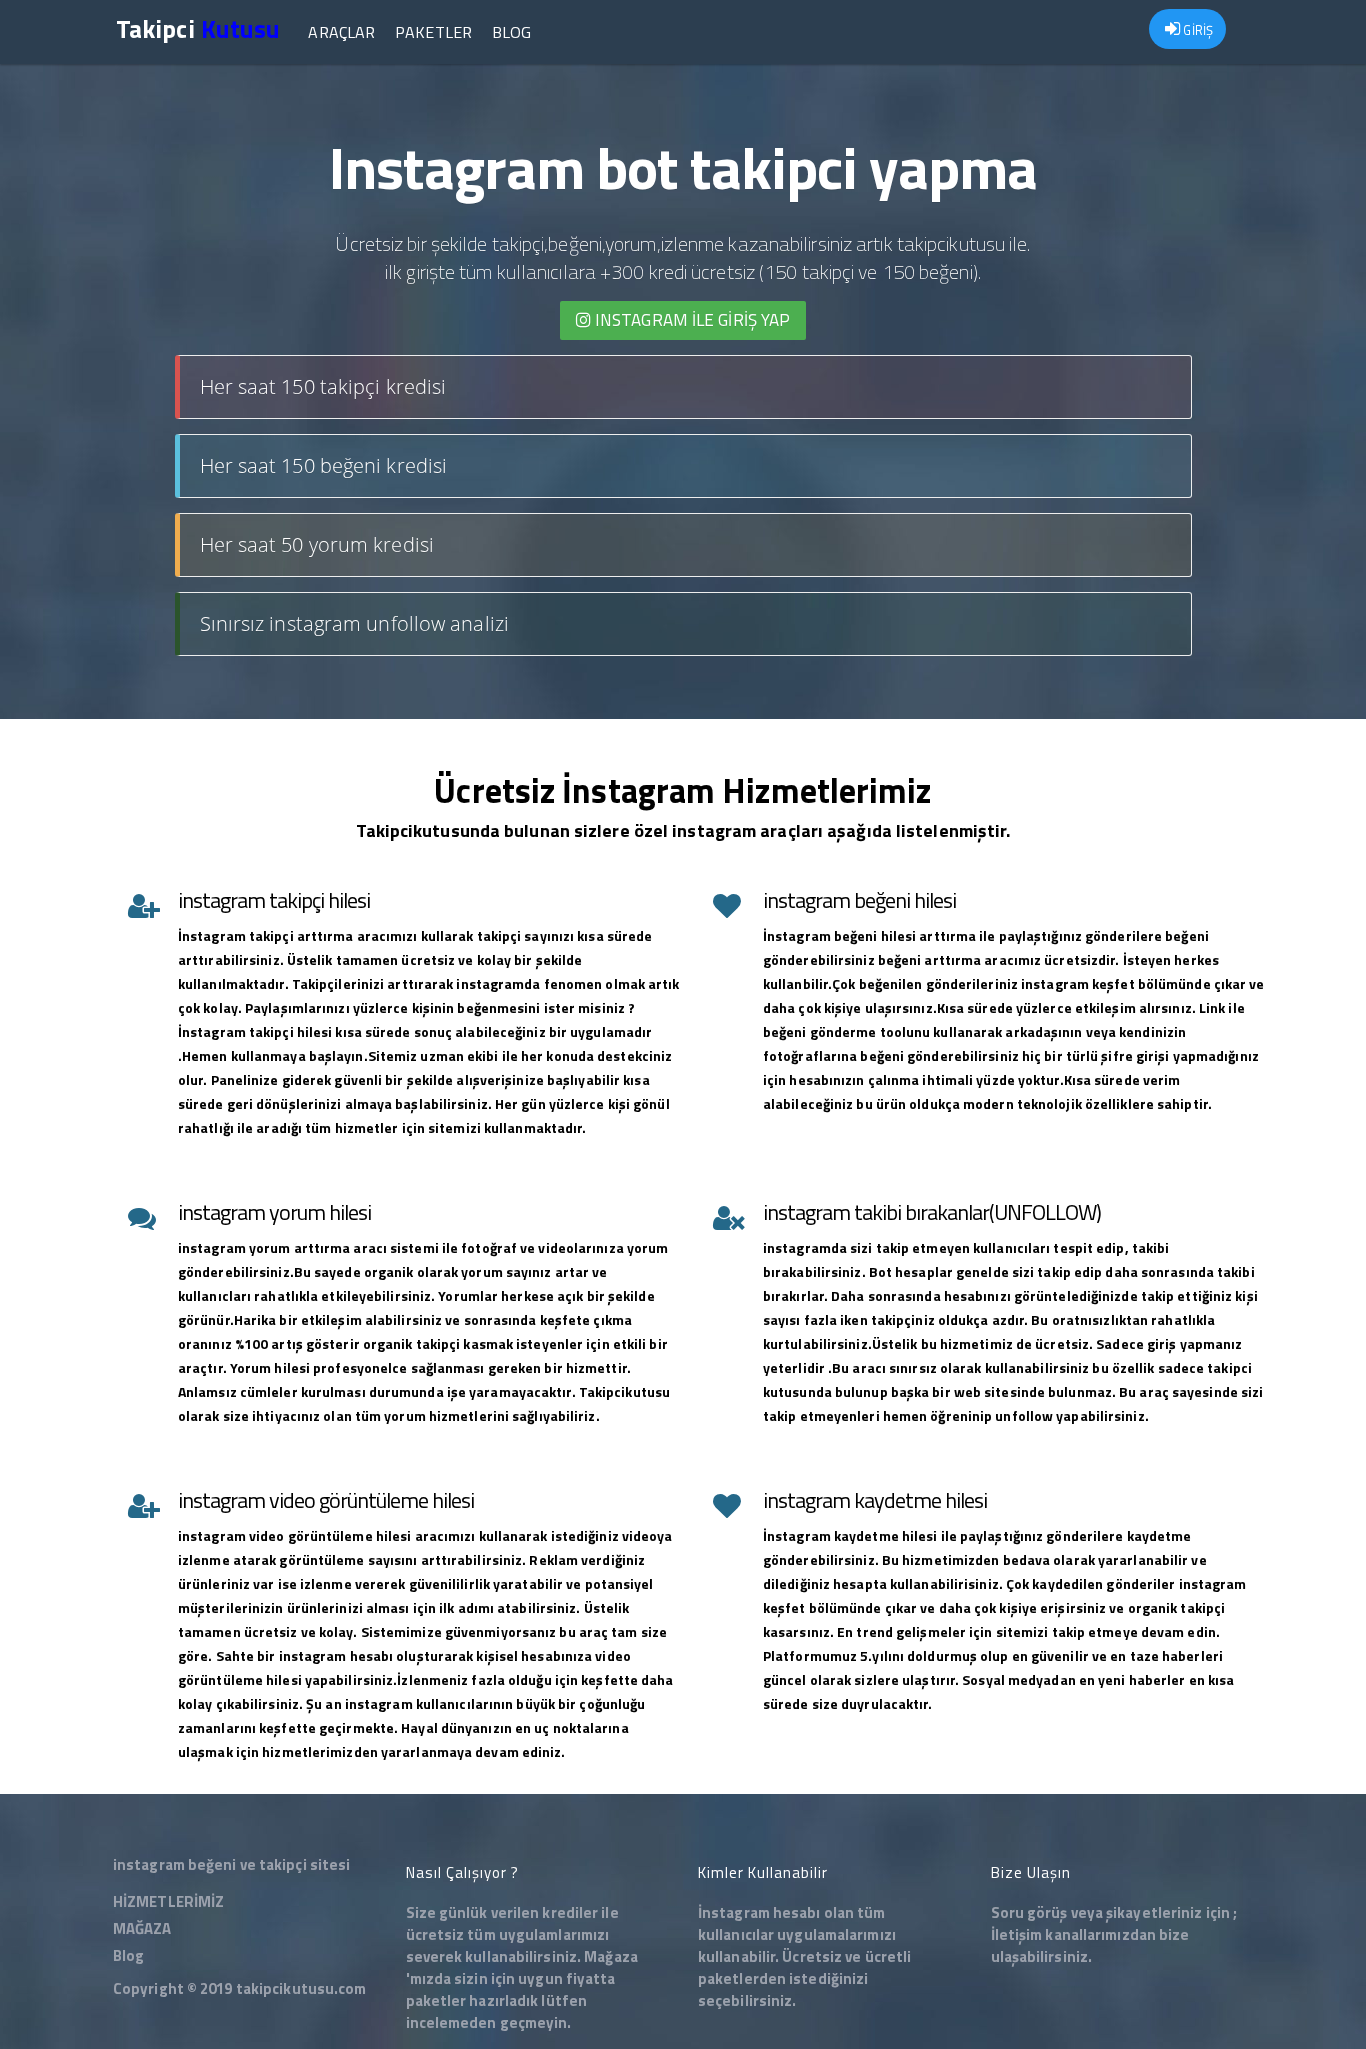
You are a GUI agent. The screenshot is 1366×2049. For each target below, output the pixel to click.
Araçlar (341, 32)
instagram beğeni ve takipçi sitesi (231, 1864)
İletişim (1017, 1934)
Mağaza (611, 1956)
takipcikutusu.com (301, 1988)
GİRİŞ (1196, 30)
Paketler (433, 32)
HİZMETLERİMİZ (168, 1901)
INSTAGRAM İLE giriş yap (690, 320)
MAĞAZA (142, 1928)
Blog (511, 32)
